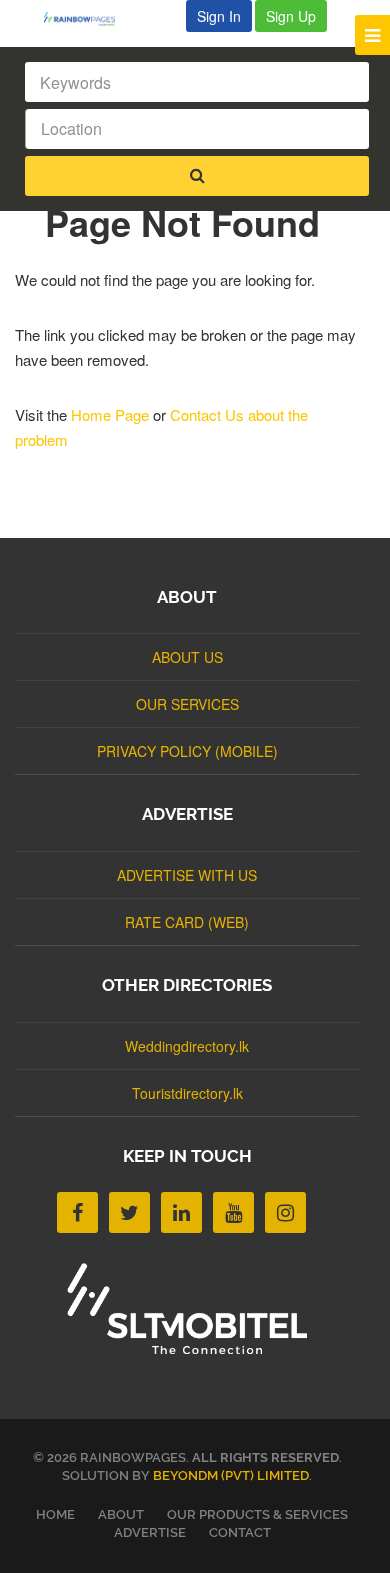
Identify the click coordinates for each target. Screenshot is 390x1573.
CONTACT (240, 1532)
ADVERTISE (150, 1532)
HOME (55, 1514)
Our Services (187, 704)
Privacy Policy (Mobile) (187, 751)
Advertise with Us (187, 875)
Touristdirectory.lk (187, 1093)
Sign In (219, 16)
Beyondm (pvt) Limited (231, 1475)
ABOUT (121, 1514)
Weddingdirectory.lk (187, 1046)
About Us (187, 657)
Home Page (110, 414)
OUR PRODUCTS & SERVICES (257, 1514)
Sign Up (291, 16)
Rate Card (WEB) (187, 922)
